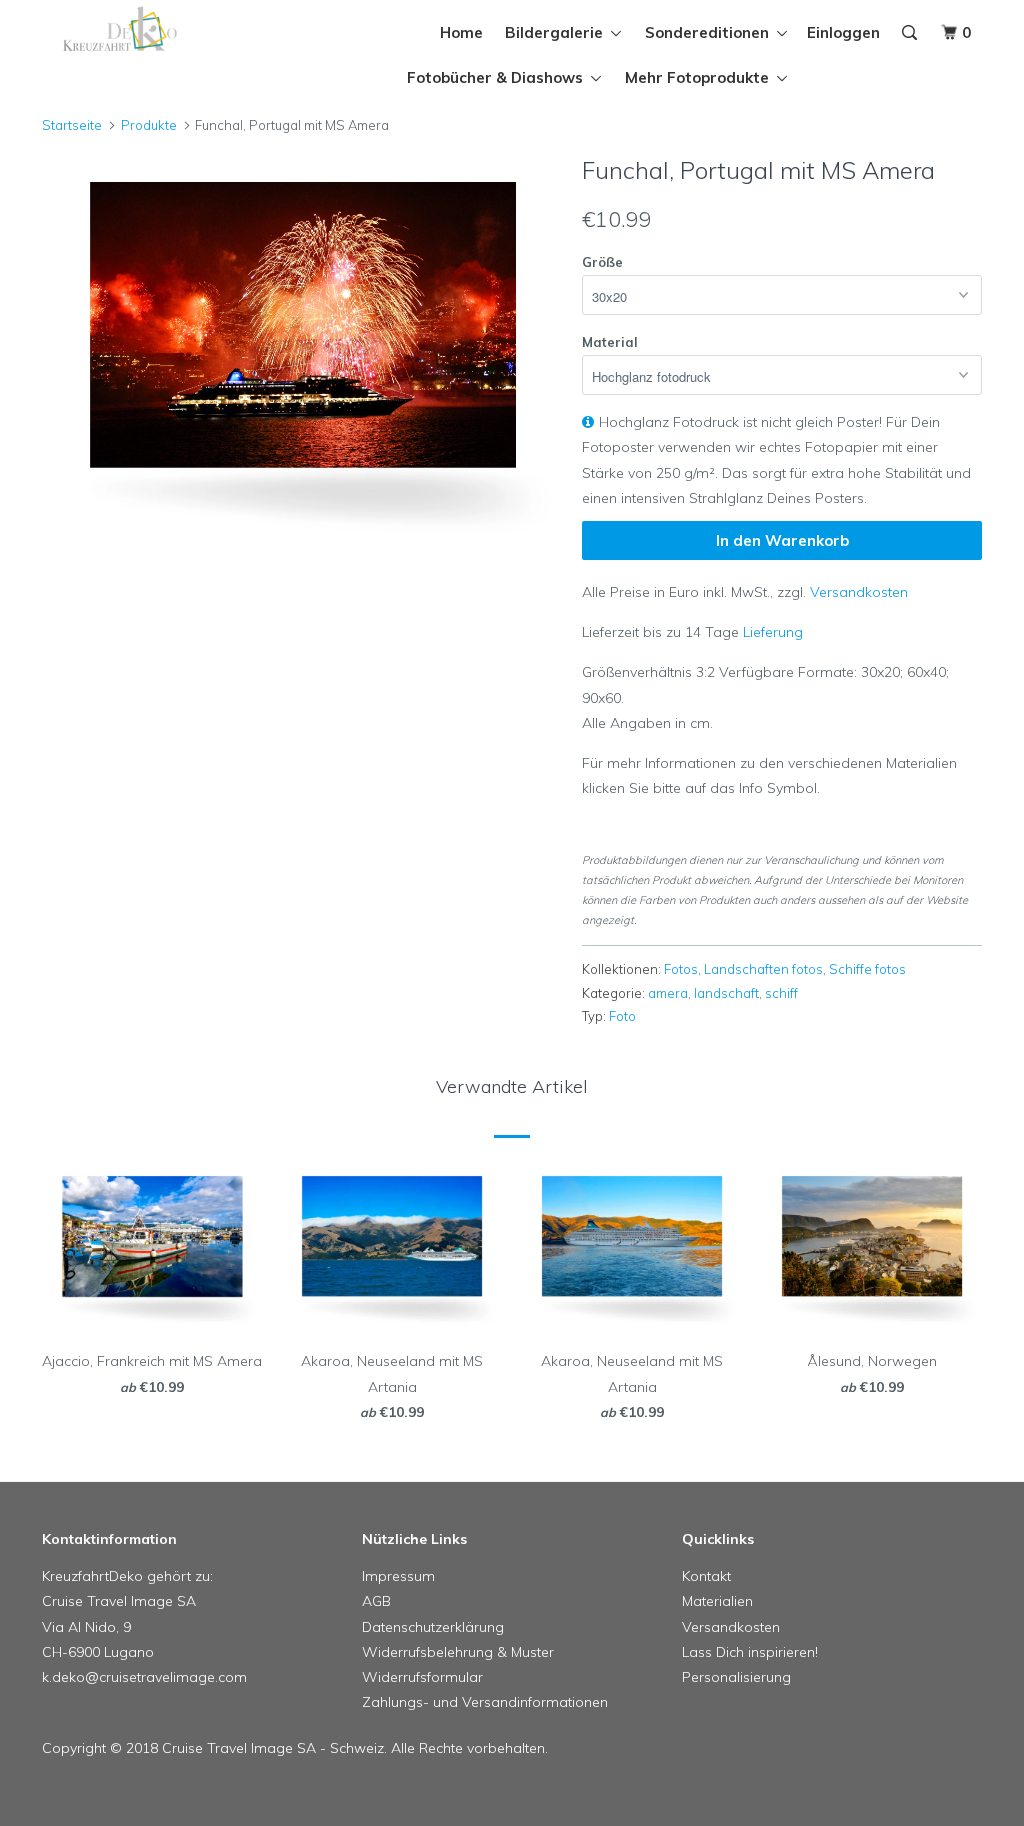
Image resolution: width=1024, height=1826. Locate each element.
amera (668, 993)
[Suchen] (911, 33)
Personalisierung (736, 1677)
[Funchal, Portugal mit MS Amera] (302, 349)
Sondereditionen (711, 32)
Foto (622, 1016)
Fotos (681, 969)
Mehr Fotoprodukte (701, 77)
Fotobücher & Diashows (499, 77)
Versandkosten (859, 592)
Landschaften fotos (763, 969)
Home (461, 32)
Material (610, 342)
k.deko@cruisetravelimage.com (144, 1677)
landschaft (726, 993)
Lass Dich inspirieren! (750, 1652)
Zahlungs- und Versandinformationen (485, 1702)
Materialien (717, 1601)
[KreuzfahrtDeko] (122, 29)
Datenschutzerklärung (433, 1627)
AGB (376, 1601)
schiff (781, 993)
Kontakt (706, 1576)
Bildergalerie (558, 32)
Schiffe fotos (867, 969)
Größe (602, 262)
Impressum (398, 1576)
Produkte (149, 125)
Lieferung (773, 632)
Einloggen (843, 32)
